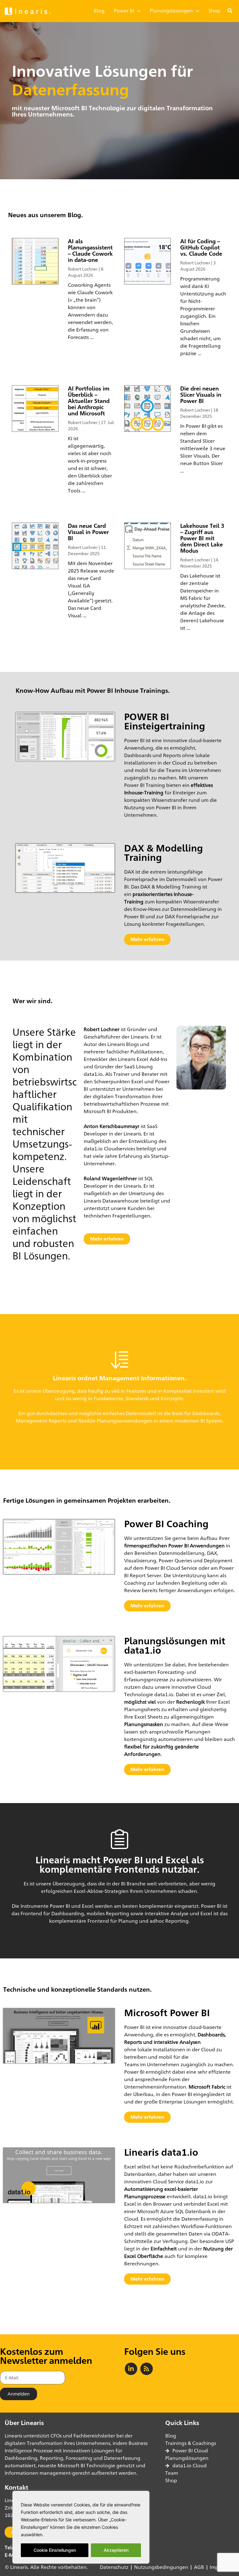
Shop (214, 11)
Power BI (124, 11)
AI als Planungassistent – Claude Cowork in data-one (90, 250)
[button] (230, 11)
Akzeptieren (116, 2550)
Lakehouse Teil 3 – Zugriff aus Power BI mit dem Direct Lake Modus (202, 538)
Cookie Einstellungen (55, 2550)
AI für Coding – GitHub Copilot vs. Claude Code (201, 247)
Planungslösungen (171, 11)
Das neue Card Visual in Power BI (88, 532)
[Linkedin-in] (131, 2369)
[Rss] (147, 2369)
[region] (81, 2527)
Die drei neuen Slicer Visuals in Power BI (201, 395)
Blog (99, 11)
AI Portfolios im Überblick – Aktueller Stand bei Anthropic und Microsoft (89, 401)
